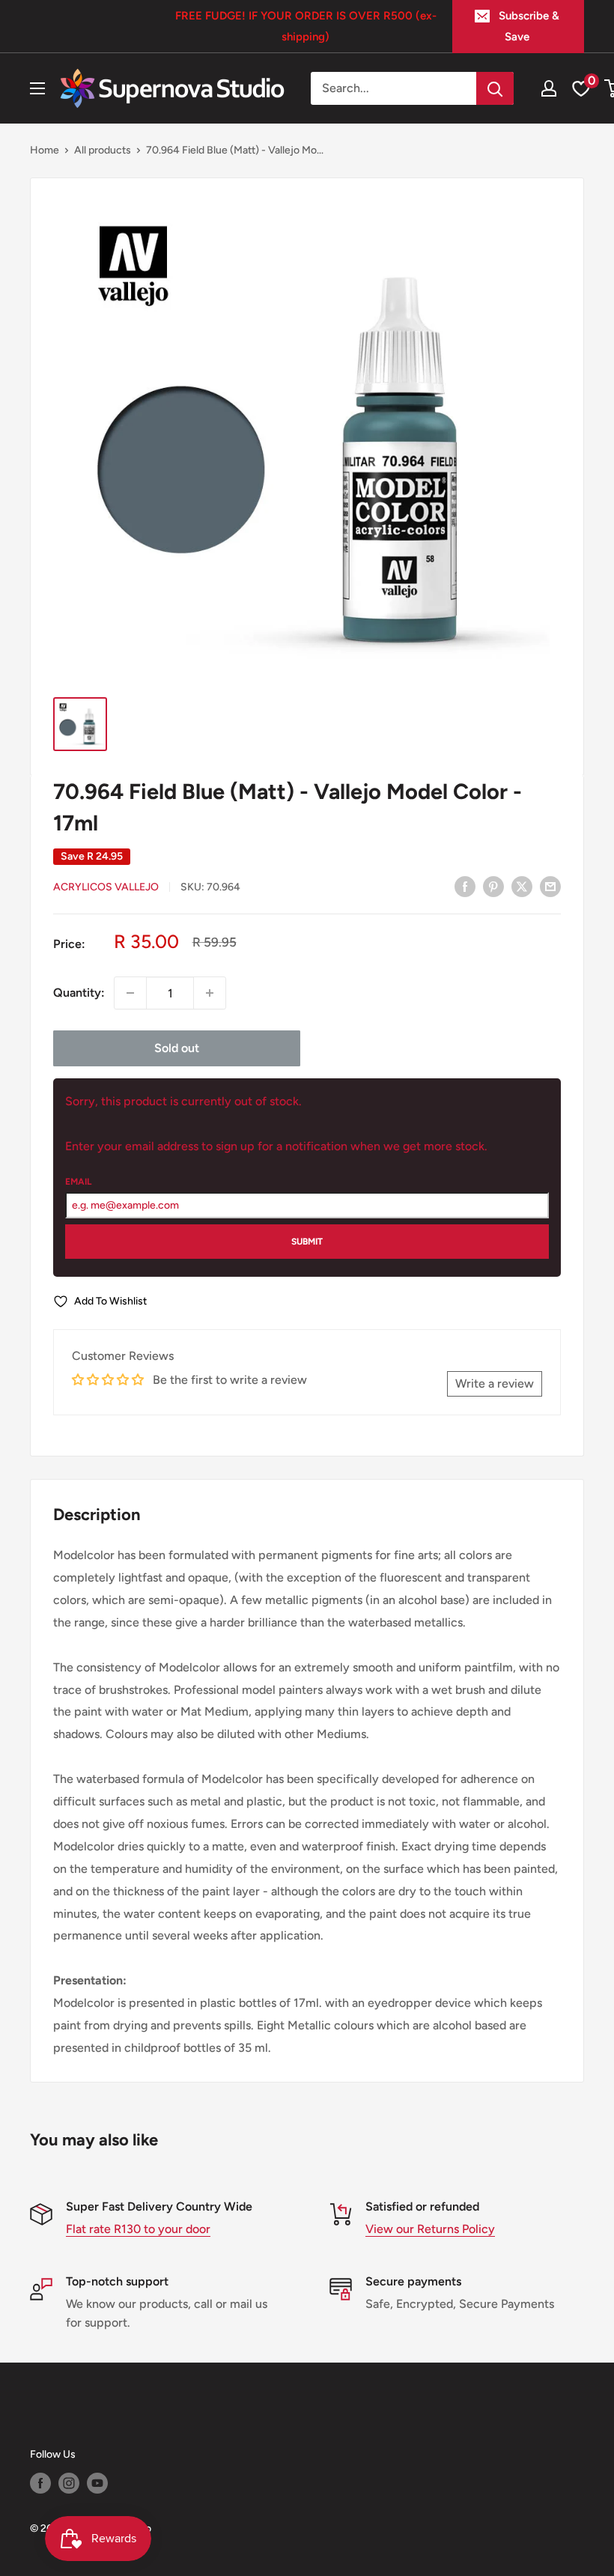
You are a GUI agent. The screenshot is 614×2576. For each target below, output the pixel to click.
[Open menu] (37, 88)
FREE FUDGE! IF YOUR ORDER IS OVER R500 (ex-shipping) (306, 26)
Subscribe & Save (529, 26)
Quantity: (79, 993)
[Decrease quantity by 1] (130, 993)
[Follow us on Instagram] (69, 2483)
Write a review (495, 1383)
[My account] (549, 88)
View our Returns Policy (430, 2229)
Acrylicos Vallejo (106, 887)
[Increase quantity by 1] (210, 993)
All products (103, 150)
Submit (307, 1242)
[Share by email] (550, 886)
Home (45, 150)
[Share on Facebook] (465, 886)
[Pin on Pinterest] (493, 886)
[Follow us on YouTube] (97, 2483)
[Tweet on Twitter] (522, 886)
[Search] (495, 88)
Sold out (177, 1048)
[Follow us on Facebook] (40, 2483)
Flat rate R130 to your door (138, 2229)
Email (78, 1182)
